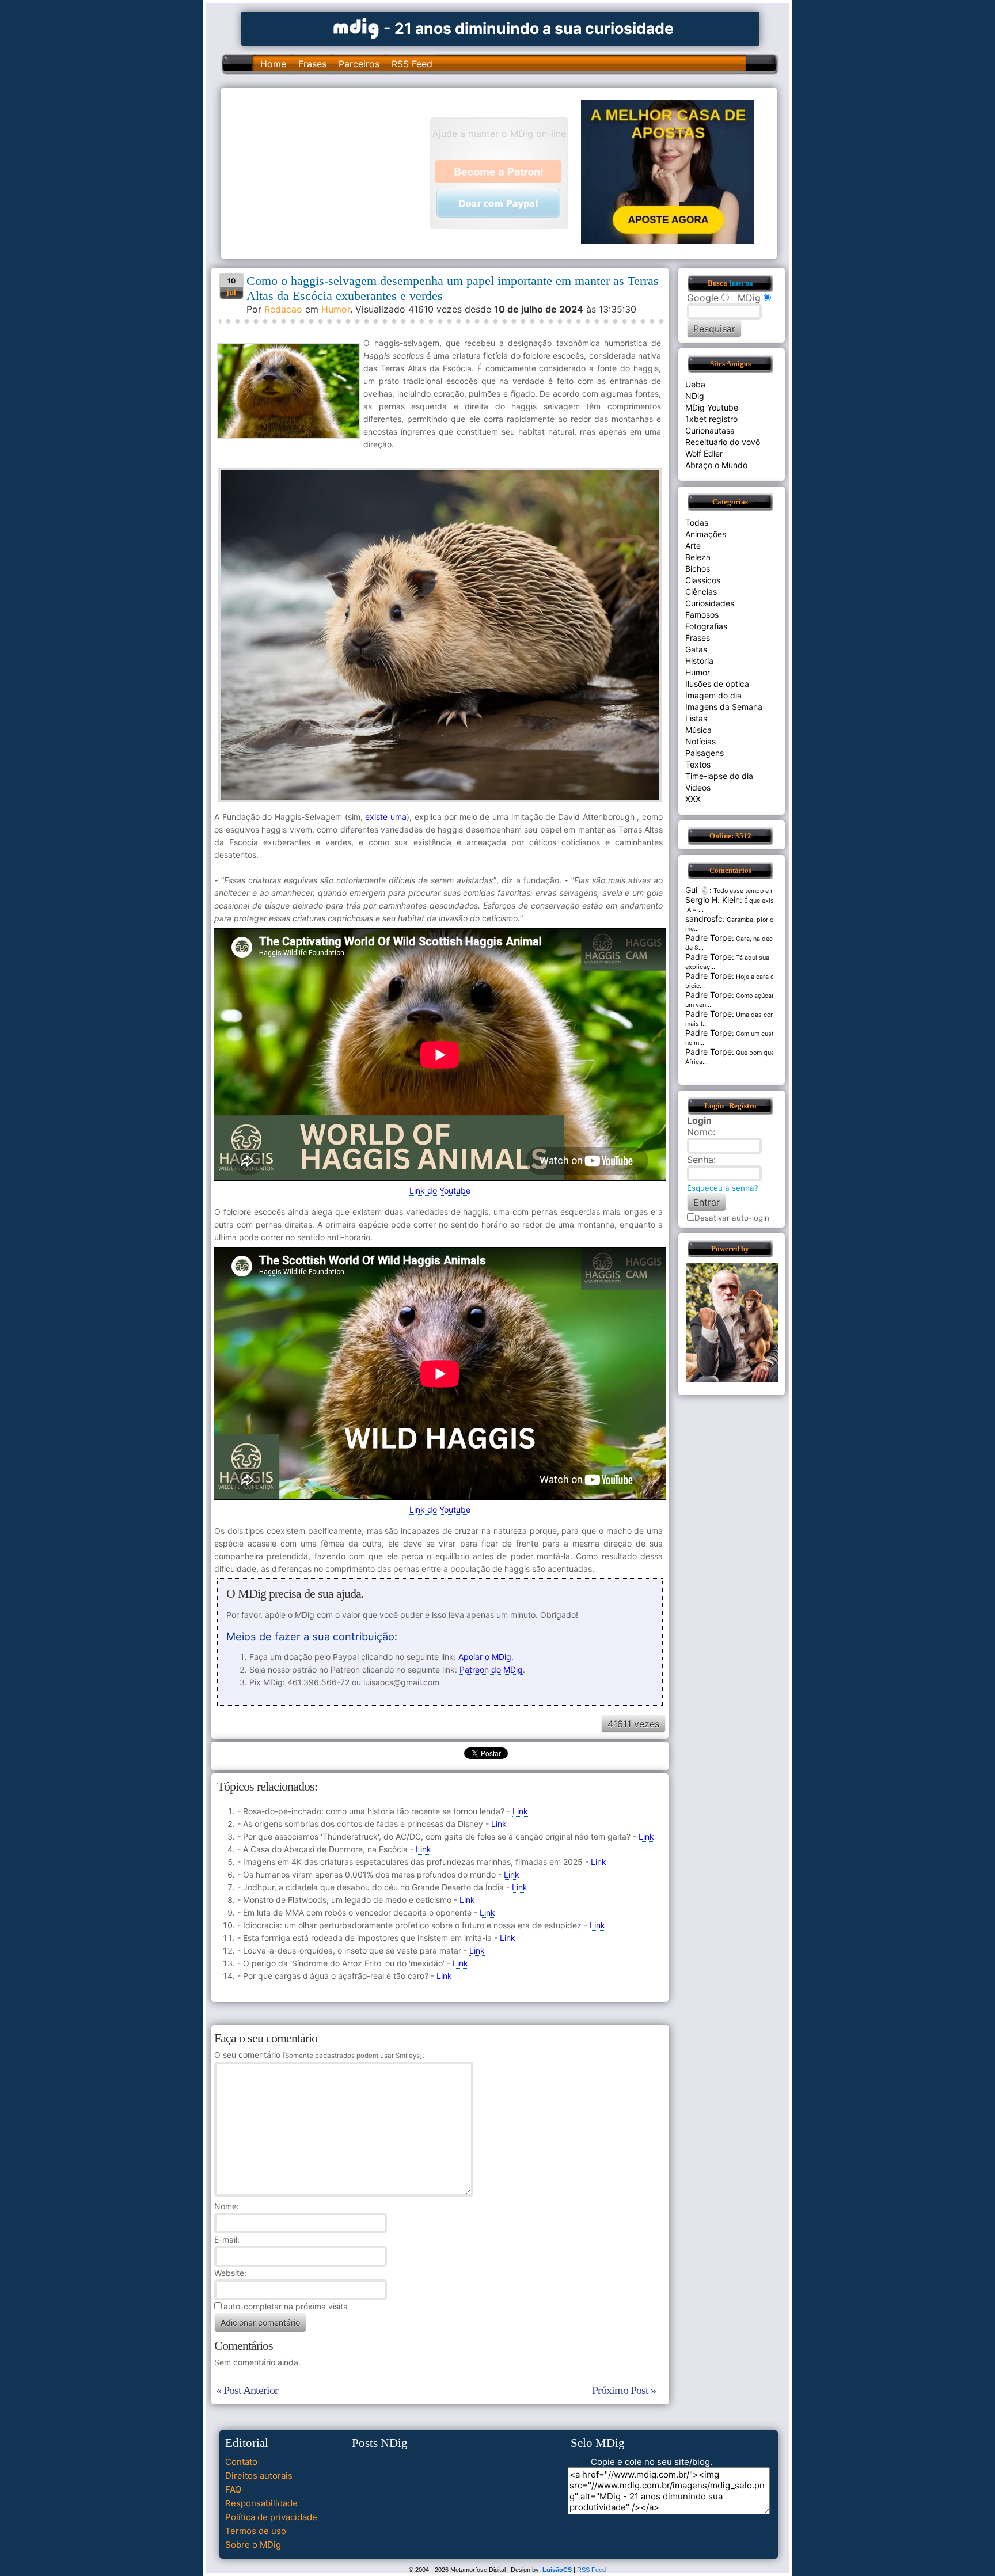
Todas (697, 523)
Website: (230, 2273)
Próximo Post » (624, 2390)
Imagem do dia (713, 695)
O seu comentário (318, 2055)
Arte (693, 546)
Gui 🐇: (698, 890)
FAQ (233, 2489)
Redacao (283, 309)
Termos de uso (256, 2531)
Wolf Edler (704, 453)
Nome (225, 2206)
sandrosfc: (705, 919)
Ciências (701, 592)
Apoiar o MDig (485, 1657)
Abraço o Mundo (716, 465)
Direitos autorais (259, 2476)
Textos (698, 764)
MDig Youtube (712, 407)
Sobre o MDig (253, 2545)
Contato (241, 2462)
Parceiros (359, 64)
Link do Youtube (440, 1190)
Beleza (698, 557)
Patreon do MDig (491, 1669)
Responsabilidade (261, 2503)
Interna (741, 283)
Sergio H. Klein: (714, 900)
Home (273, 64)
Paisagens (705, 753)
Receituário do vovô (723, 442)
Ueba (695, 384)
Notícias (700, 741)
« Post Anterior (247, 2390)
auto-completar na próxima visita (286, 2306)
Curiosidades (710, 603)
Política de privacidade (271, 2517)
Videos (698, 787)
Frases (312, 64)
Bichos (698, 569)
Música (698, 730)
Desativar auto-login (732, 1218)
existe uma (386, 817)
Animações (706, 534)
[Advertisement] (331, 172)
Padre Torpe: (710, 938)
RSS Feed (412, 64)
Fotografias (706, 626)
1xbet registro (711, 419)
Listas (696, 718)
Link (520, 1811)
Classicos (703, 580)
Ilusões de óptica (717, 684)
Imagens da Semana (724, 707)
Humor (336, 309)
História (699, 661)
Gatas (696, 649)
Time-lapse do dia (719, 776)
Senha (700, 1160)
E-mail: (227, 2239)
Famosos (702, 615)
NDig (695, 396)
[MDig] (356, 27)
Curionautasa (710, 430)
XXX (693, 799)
